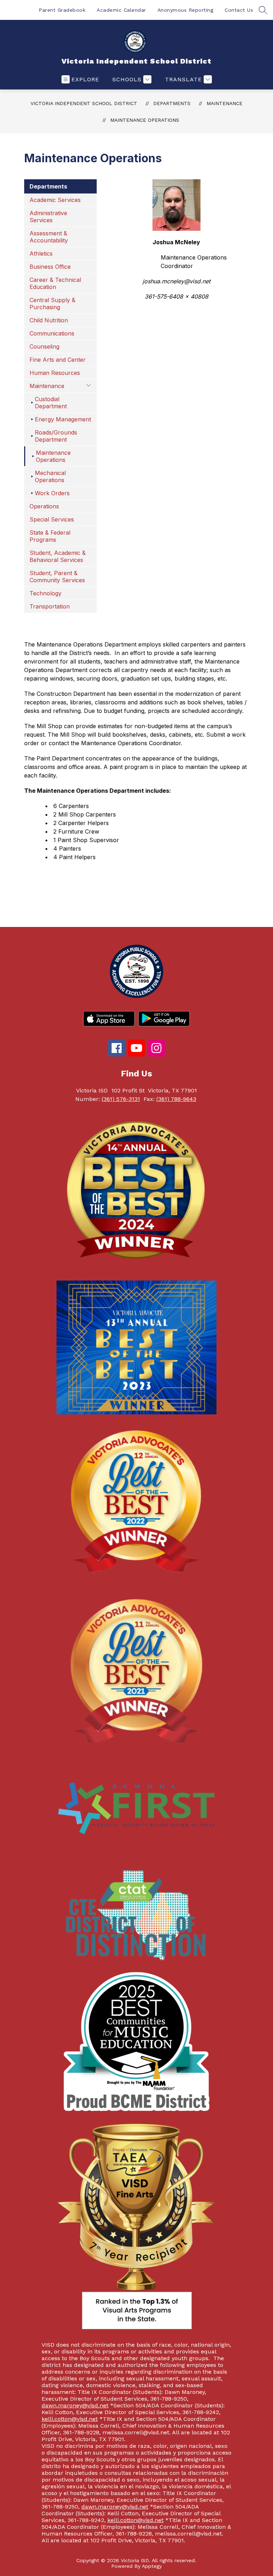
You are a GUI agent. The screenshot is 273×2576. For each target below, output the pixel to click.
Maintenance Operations (145, 120)
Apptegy (152, 2566)
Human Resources (55, 373)
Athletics (41, 253)
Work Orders (52, 493)
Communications (52, 333)
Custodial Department (51, 403)
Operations (44, 506)
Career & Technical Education (55, 283)
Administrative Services (48, 217)
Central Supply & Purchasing (52, 304)
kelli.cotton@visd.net (70, 2419)
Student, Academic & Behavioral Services (58, 556)
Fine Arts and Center (58, 360)
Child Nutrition (49, 320)
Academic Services (55, 200)
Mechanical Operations (50, 476)
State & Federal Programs (50, 536)
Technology (45, 593)
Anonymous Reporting (186, 10)
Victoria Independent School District (84, 103)
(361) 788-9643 (176, 1099)
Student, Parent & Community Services (57, 577)
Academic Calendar (121, 10)
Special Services (52, 519)
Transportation (50, 606)
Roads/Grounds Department (56, 436)
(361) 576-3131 (121, 1099)
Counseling (44, 346)
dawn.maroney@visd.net (75, 2405)
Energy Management (63, 419)
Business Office (50, 267)
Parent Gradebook (62, 10)
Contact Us (239, 10)
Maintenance (224, 103)
